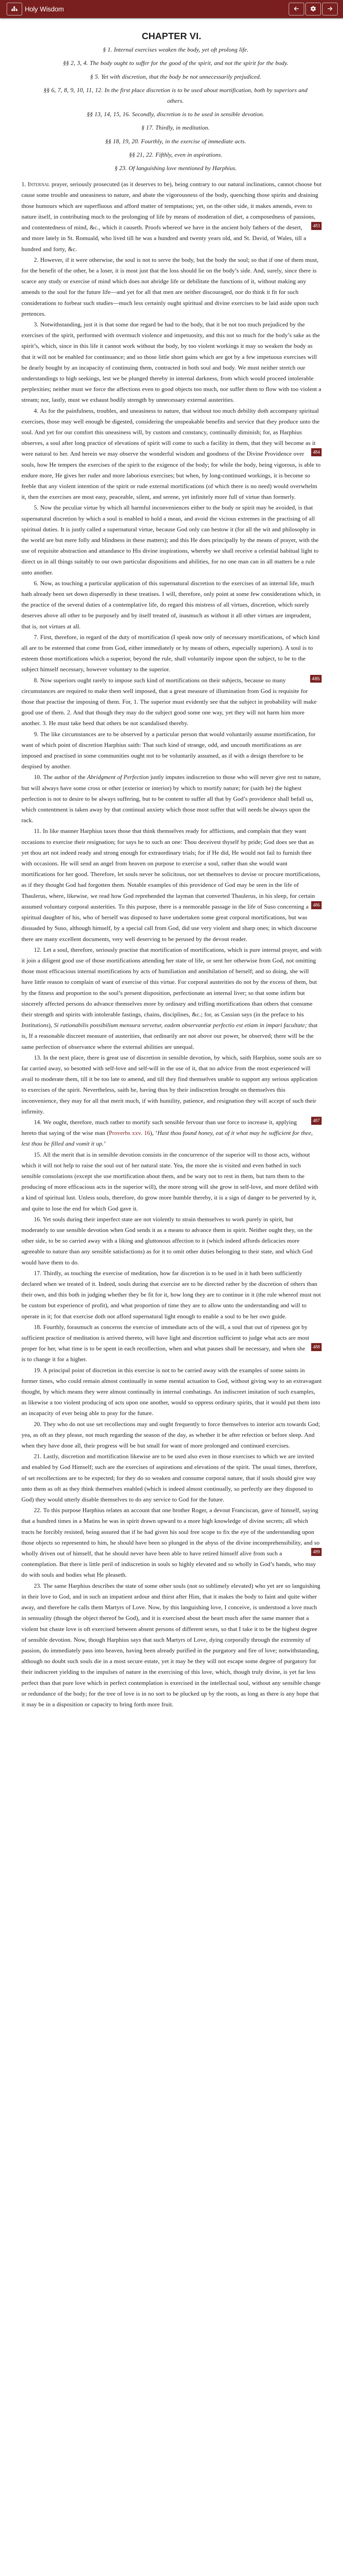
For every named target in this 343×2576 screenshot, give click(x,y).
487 (316, 1121)
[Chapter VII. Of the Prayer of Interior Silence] (330, 9)
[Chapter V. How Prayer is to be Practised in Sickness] (296, 9)
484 (316, 452)
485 (316, 679)
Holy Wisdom (44, 9)
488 (316, 1347)
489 (316, 1552)
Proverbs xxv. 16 (129, 1133)
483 (316, 226)
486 (316, 905)
